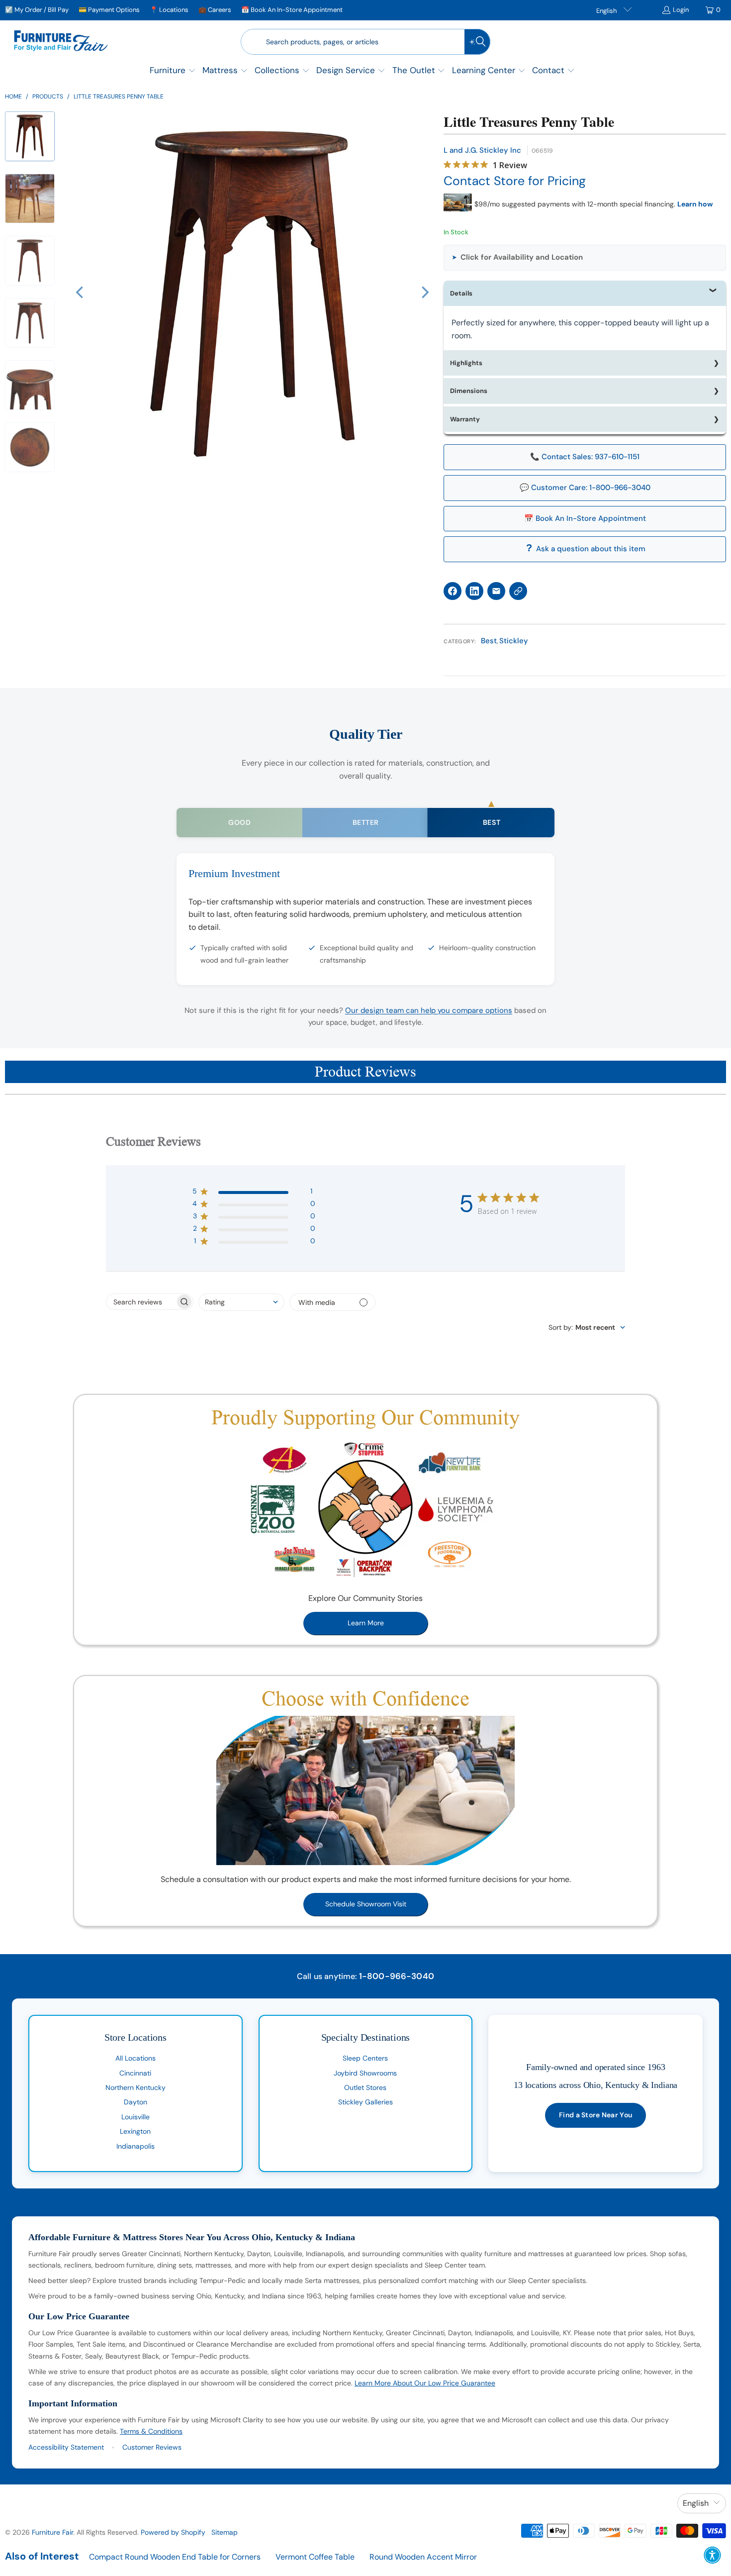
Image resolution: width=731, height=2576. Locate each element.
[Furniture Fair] (61, 42)
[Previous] (81, 293)
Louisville (136, 2117)
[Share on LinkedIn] (474, 591)
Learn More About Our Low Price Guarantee (425, 2383)
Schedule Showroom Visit (366, 1904)
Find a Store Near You (595, 2115)
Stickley (514, 641)
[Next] (424, 293)
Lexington (135, 2131)
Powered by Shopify (173, 2532)
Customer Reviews (152, 2447)
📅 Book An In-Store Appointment (292, 10)
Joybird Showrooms (365, 2073)
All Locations (136, 2058)
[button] (173, 71)
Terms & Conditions (151, 2431)
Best (489, 641)
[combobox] (241, 1302)
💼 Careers (215, 10)
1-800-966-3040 (397, 1976)
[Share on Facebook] (453, 591)
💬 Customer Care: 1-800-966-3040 (585, 488)
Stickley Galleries (365, 2102)
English (607, 11)
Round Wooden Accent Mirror (423, 2557)
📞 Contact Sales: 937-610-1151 (585, 457)
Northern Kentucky (136, 2087)
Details (461, 293)
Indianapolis (136, 2146)
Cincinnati (135, 2073)
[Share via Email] (496, 591)
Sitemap (225, 2532)
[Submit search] (477, 42)
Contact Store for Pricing (515, 181)
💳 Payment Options (109, 10)
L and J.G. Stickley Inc (482, 150)
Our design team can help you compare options (429, 1010)
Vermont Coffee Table (315, 2557)
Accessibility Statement (66, 2447)
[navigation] (33, 304)
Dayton (136, 2102)
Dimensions (469, 391)
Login (681, 10)
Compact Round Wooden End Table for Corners (175, 2557)
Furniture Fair (52, 2532)
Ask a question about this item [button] (591, 549)
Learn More (366, 1623)
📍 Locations (169, 10)
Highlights (466, 363)
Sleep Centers (365, 2058)
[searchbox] (141, 1302)
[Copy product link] (518, 591)
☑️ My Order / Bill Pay (37, 10)
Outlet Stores (365, 2087)
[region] (252, 293)
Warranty (465, 419)
